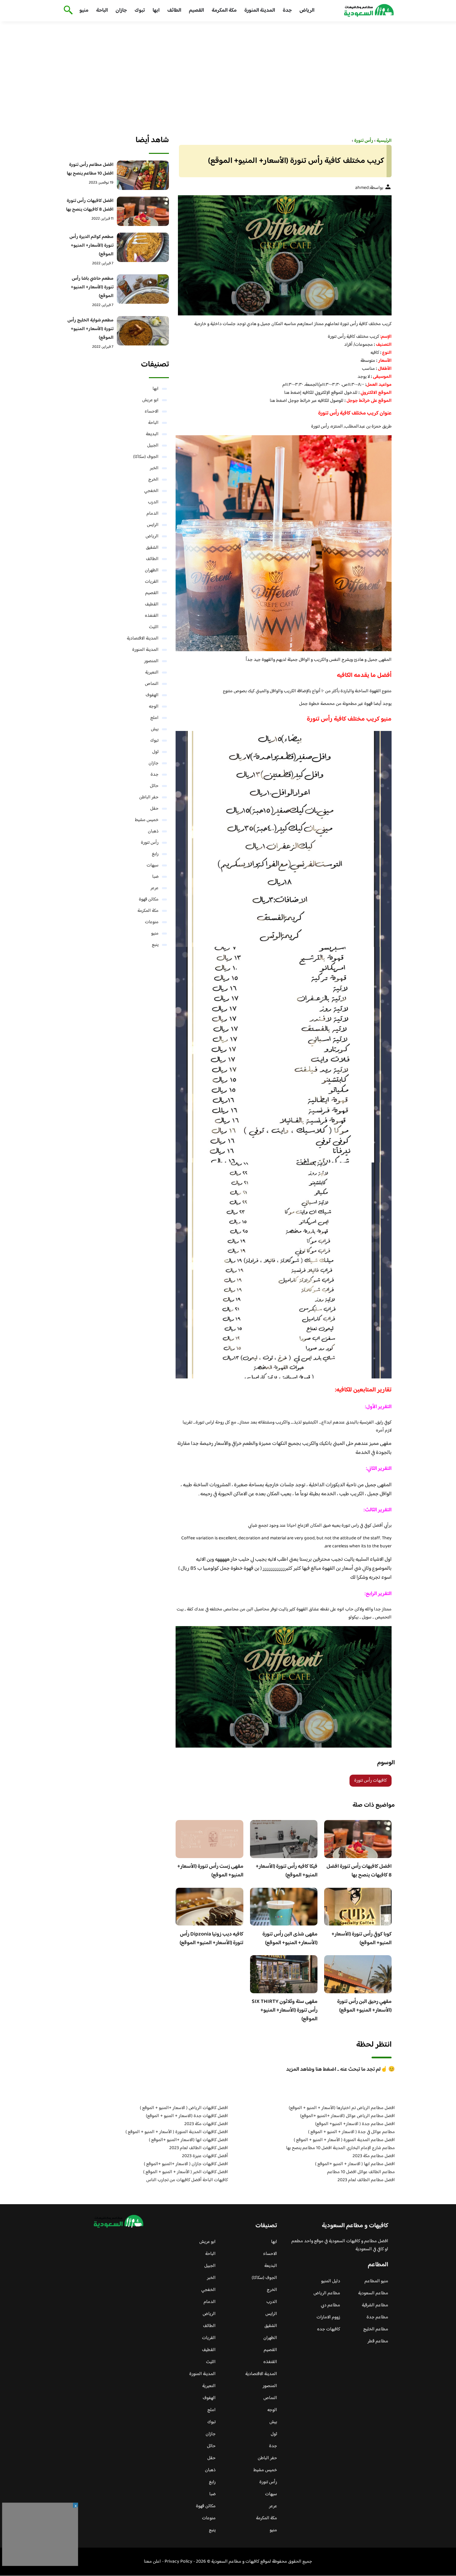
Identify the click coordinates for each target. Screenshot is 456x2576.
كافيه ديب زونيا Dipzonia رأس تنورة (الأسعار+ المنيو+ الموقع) (211, 1939)
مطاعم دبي (330, 2305)
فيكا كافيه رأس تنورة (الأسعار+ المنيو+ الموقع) (287, 1871)
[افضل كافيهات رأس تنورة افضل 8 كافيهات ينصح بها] (143, 211)
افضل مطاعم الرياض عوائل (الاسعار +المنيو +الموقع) (348, 2116)
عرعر (155, 888)
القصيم (196, 11)
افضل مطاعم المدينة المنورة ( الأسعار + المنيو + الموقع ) (344, 2140)
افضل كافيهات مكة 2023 (206, 2124)
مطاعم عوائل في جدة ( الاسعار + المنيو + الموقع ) (352, 2132)
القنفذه (152, 616)
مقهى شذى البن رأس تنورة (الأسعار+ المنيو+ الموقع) (290, 1939)
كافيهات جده (329, 2329)
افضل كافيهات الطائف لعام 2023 (199, 2148)
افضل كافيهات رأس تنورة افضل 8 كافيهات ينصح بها (359, 1871)
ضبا (155, 877)
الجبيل (153, 446)
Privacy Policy (178, 2562)
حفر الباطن (149, 797)
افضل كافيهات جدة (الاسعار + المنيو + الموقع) (187, 2116)
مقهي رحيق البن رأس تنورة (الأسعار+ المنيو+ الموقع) (364, 2006)
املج (154, 718)
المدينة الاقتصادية (143, 638)
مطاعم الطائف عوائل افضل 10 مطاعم (361, 2172)
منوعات (152, 922)
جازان (121, 11)
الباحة (102, 11)
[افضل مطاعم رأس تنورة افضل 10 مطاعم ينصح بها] (143, 175)
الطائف (174, 11)
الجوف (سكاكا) (146, 457)
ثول (155, 752)
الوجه (154, 707)
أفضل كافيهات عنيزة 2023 (205, 2156)
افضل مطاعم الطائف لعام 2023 (366, 2180)
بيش (155, 729)
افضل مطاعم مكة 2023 (374, 2156)
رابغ (155, 854)
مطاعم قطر (378, 2341)
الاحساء (152, 412)
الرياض (307, 11)
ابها (156, 11)
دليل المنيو (331, 2281)
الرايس (153, 525)
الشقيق (152, 548)
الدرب (153, 502)
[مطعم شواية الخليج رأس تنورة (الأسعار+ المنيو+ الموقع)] (143, 331)
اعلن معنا (152, 2562)
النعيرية (152, 673)
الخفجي (151, 491)
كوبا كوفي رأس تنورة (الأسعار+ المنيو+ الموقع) (362, 1939)
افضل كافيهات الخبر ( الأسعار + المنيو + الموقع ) (186, 2172)
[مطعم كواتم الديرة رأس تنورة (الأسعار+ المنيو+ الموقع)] (143, 247)
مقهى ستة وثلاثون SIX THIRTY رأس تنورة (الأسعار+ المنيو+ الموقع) (285, 2010)
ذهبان (153, 831)
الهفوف (152, 695)
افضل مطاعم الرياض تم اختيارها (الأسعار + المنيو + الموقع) (342, 2108)
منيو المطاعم (376, 2281)
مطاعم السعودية (373, 2293)
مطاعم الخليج (376, 2329)
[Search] (67, 11)
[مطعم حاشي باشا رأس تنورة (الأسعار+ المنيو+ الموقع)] (143, 289)
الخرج (153, 480)
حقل (154, 809)
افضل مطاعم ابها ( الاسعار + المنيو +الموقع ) (355, 2164)
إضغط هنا (293, 393)
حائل (154, 786)
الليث (154, 627)
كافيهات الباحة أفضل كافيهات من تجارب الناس (187, 2180)
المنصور (151, 661)
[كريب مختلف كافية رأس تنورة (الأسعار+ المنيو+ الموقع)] (284, 255)
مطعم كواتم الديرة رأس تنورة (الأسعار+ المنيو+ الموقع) (91, 246)
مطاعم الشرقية (375, 2305)
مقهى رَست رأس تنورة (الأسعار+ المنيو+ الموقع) (210, 1871)
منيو (84, 11)
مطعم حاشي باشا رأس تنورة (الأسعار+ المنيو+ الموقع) (92, 287)
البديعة (152, 434)
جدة (287, 11)
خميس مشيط (147, 820)
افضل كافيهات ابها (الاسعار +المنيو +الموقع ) (188, 2140)
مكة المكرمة (224, 11)
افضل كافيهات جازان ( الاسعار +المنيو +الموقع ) (186, 2164)
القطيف (152, 604)
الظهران (152, 570)
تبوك (140, 11)
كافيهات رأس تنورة (371, 1781)
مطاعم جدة (377, 2317)
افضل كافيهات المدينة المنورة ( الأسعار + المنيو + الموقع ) (177, 2132)
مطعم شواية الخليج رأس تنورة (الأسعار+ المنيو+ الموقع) (90, 329)
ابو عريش (150, 400)
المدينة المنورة (260, 11)
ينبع (155, 945)
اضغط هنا (278, 401)
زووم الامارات (328, 2317)
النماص (152, 684)
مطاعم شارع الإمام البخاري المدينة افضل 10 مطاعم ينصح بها (340, 2148)
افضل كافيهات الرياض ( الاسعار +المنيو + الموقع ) (184, 2108)
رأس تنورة (150, 843)
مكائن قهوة (149, 899)
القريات (152, 582)
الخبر (154, 468)
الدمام (153, 514)
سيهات (153, 865)
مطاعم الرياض (327, 2293)
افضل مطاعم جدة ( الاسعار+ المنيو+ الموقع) (355, 2124)
